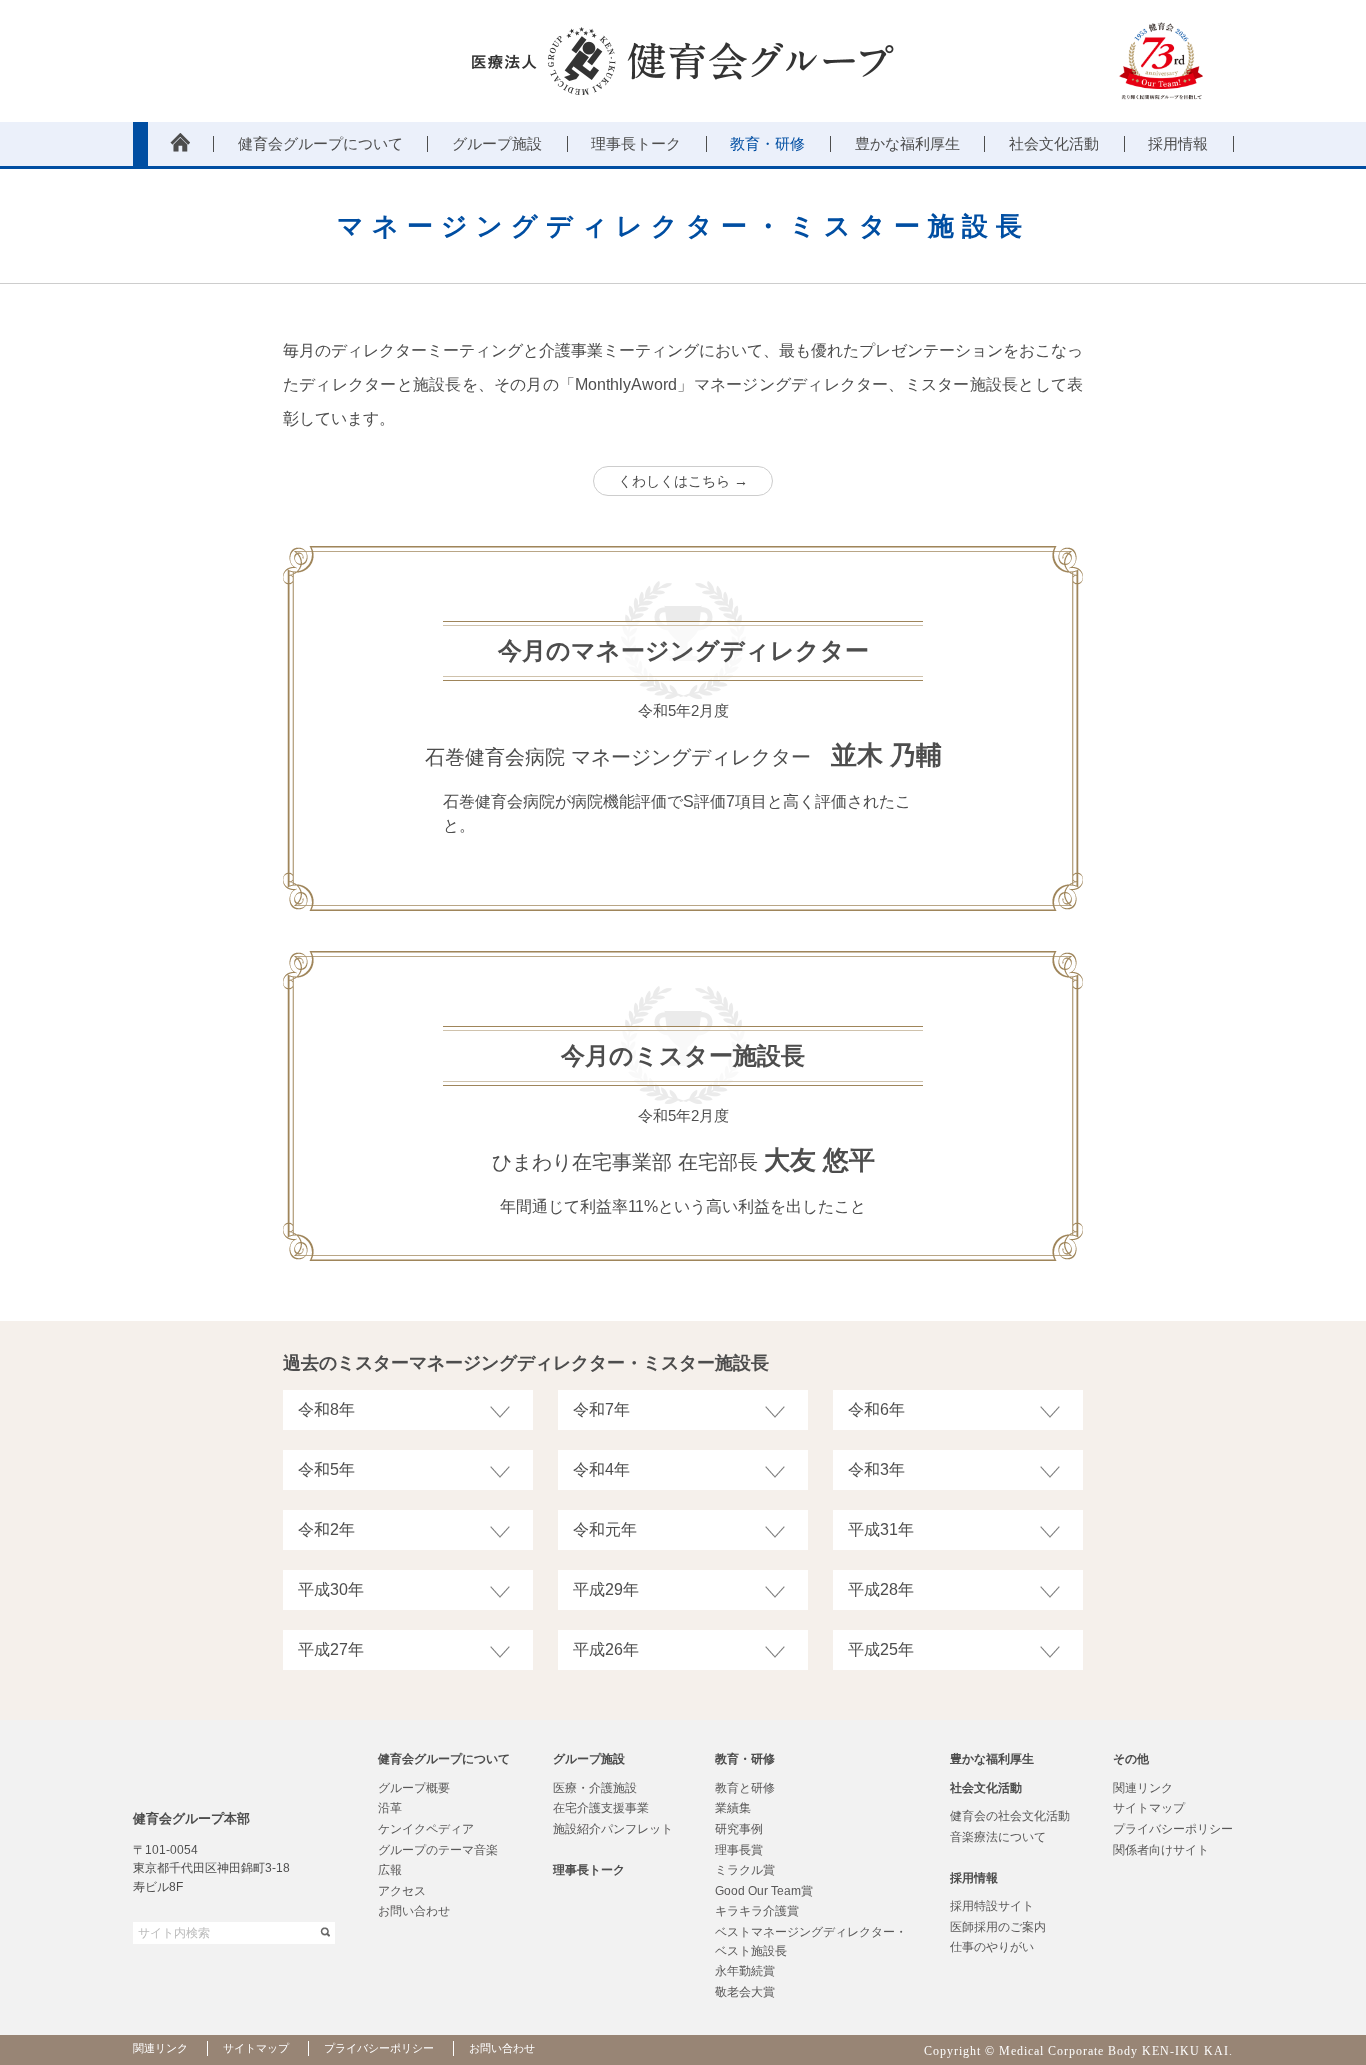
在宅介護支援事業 (601, 1808)
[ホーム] (180, 144)
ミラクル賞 (745, 1870)
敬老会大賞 (745, 1992)
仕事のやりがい (992, 1947)
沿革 (390, 1808)
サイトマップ (1149, 1808)
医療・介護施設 (595, 1788)
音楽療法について (998, 1837)
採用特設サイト (992, 1906)
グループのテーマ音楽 (438, 1850)
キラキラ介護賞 (757, 1911)
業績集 (733, 1808)
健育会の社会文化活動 (1010, 1816)
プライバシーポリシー (1173, 1829)
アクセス (402, 1891)
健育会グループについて (444, 1759)
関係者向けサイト (1161, 1850)
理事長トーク (589, 1870)
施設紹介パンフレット (613, 1829)
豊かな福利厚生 (992, 1759)
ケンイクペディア (426, 1829)
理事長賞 (739, 1850)
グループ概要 (414, 1788)
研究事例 (739, 1829)
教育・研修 (745, 1759)
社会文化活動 (986, 1788)
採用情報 (974, 1878)
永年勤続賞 (745, 1971)
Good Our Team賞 (764, 1891)
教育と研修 (745, 1788)
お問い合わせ (414, 1911)
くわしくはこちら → (683, 481)
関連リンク (1143, 1788)
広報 (390, 1870)
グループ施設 (589, 1759)
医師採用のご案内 (998, 1927)
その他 (1131, 1759)
